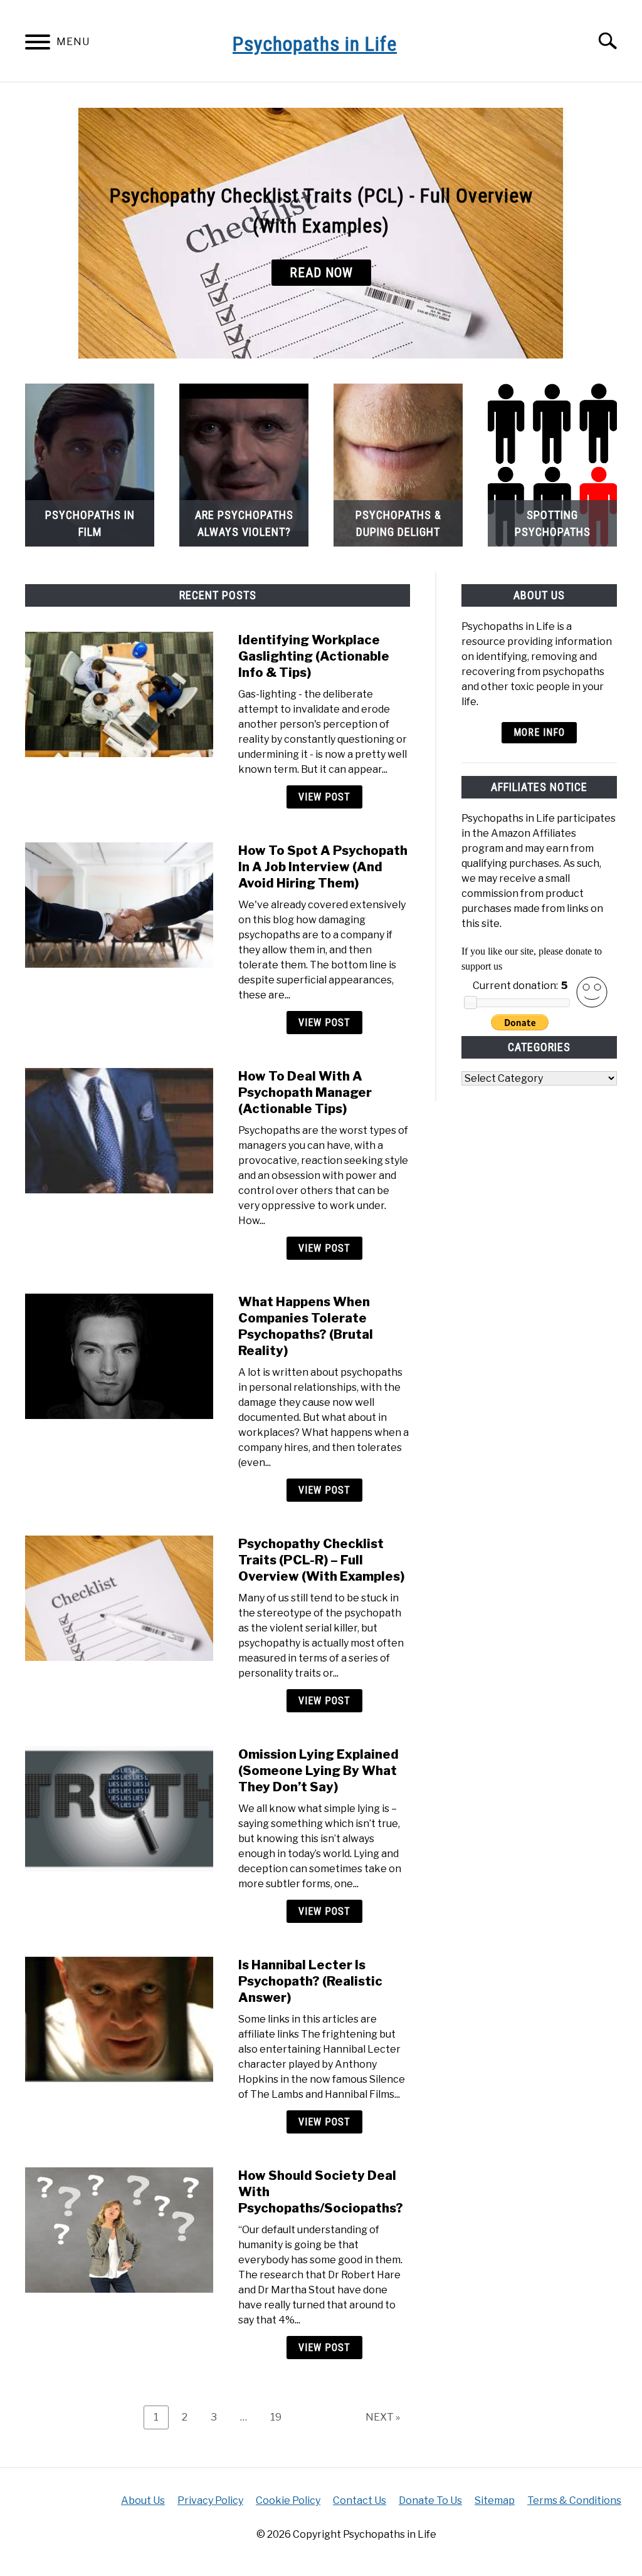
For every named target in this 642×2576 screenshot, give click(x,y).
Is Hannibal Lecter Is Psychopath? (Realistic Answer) (310, 1981)
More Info (539, 732)
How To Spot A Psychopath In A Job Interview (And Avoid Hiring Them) (323, 867)
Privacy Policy (210, 2500)
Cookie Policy (288, 2500)
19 (281, 2417)
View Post (324, 797)
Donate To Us (430, 2500)
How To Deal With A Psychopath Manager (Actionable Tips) (305, 1092)
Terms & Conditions (574, 2500)
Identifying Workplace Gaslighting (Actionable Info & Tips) (314, 656)
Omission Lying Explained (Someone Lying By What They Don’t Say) (318, 1771)
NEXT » (383, 2417)
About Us (143, 2500)
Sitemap (495, 2500)
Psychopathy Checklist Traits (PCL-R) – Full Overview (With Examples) (321, 1560)
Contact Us (360, 2500)
